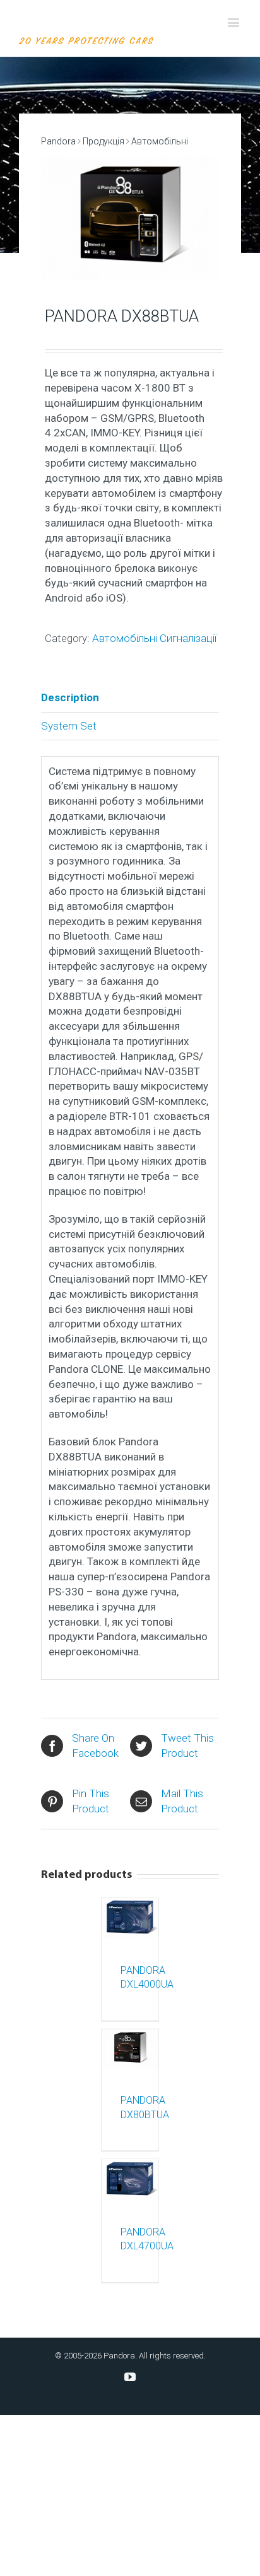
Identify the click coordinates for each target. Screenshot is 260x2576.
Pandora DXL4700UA (130, 2239)
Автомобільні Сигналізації (154, 638)
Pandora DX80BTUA (130, 2107)
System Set (69, 726)
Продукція (103, 141)
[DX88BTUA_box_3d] (130, 219)
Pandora (58, 141)
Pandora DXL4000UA (130, 1978)
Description (70, 697)
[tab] (130, 698)
